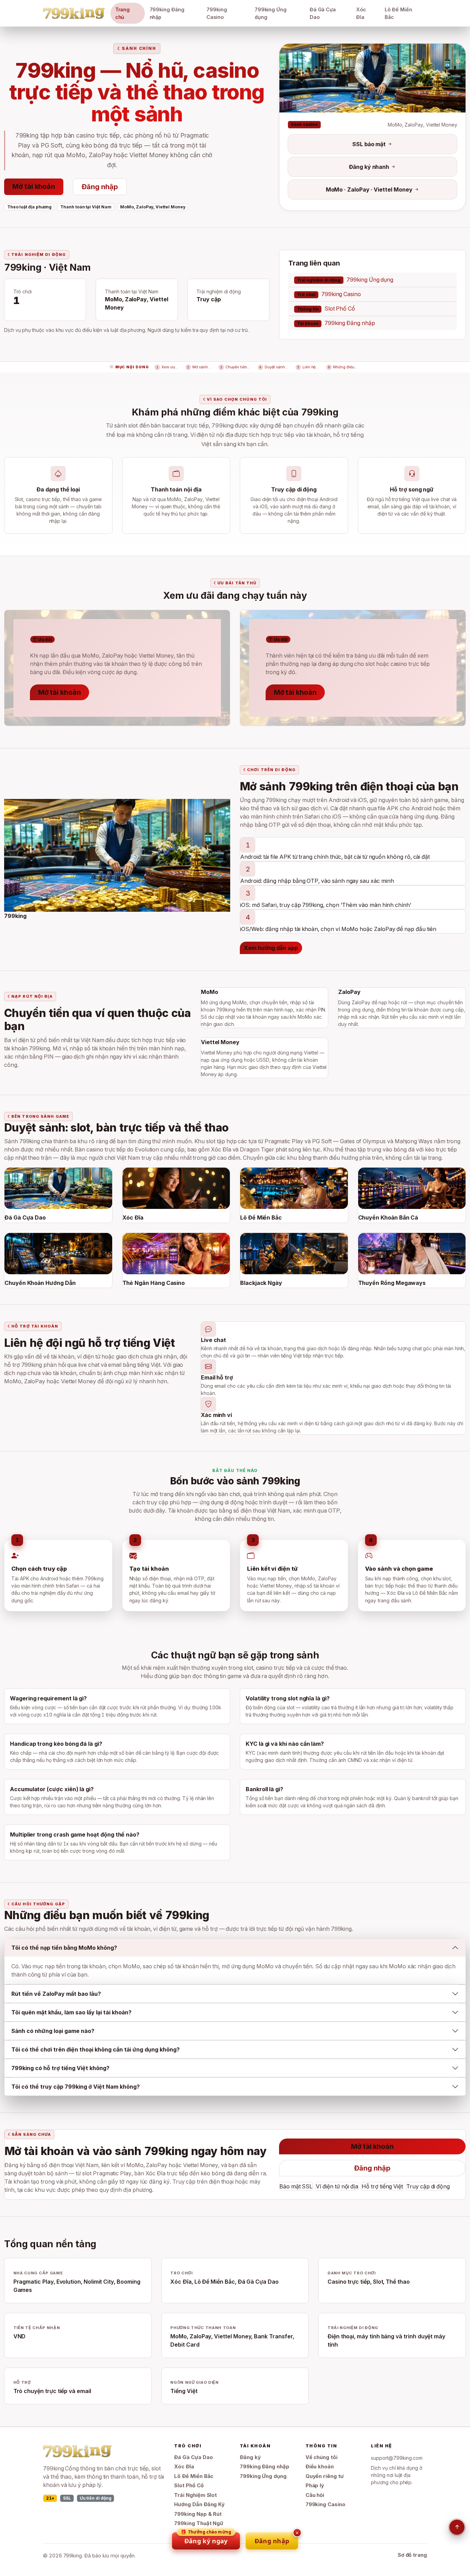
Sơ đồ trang (412, 2555)
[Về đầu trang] (457, 2527)
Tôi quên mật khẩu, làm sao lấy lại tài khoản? (71, 2012)
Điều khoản (320, 2467)
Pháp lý (315, 2486)
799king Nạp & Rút (198, 2514)
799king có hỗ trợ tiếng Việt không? (60, 2068)
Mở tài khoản (34, 186)
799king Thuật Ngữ (199, 2523)
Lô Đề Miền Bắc (398, 13)
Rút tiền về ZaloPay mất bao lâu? (56, 1994)
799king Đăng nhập (167, 13)
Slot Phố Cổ (326, 309)
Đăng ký (250, 2457)
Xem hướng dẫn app (271, 948)
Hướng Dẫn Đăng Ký (199, 2504)
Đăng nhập (100, 187)
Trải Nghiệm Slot (195, 2495)
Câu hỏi (315, 2495)
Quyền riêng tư (325, 2476)
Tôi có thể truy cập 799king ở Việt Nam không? (76, 2087)
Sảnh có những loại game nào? (53, 2031)
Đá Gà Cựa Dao (323, 13)
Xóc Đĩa (361, 13)
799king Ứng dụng (271, 13)
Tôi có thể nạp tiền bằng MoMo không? (64, 1948)
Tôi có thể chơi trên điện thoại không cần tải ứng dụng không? (95, 2049)
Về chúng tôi (322, 2457)
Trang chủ (123, 13)
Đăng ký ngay (206, 2539)
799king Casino (217, 13)
